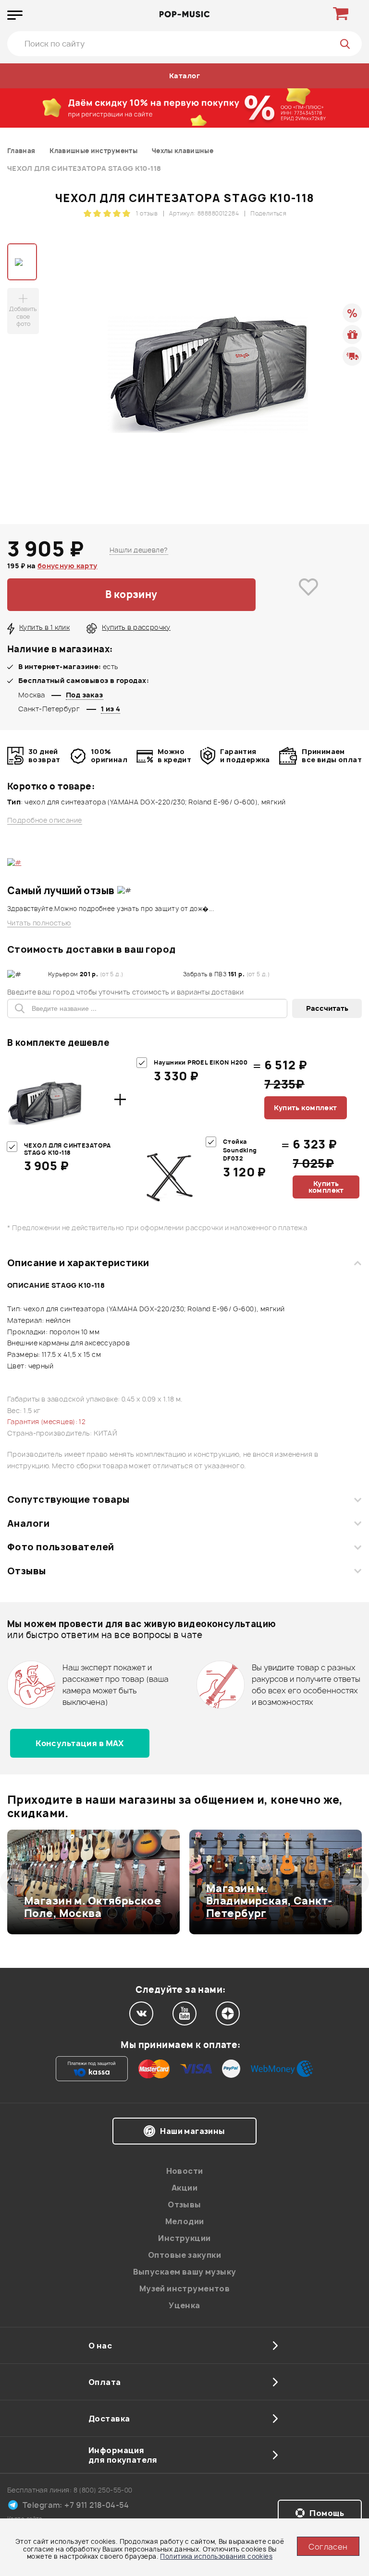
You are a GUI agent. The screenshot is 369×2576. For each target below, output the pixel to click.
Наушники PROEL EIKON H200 (201, 1062)
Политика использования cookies (216, 2556)
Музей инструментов (185, 2288)
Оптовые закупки (184, 2255)
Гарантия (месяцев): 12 (46, 1421)
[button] (13, 1882)
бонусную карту (68, 566)
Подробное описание (45, 820)
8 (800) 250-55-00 (103, 2490)
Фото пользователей (61, 1547)
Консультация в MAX (80, 1743)
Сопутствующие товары (68, 1499)
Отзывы (27, 1571)
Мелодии (185, 2221)
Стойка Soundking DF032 (240, 1150)
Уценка (184, 2305)
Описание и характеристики (78, 1263)
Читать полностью (39, 923)
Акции (184, 2188)
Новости (185, 2171)
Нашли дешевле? (139, 550)
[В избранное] (309, 595)
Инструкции (184, 2238)
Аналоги (28, 1523)
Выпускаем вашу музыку (185, 2272)
